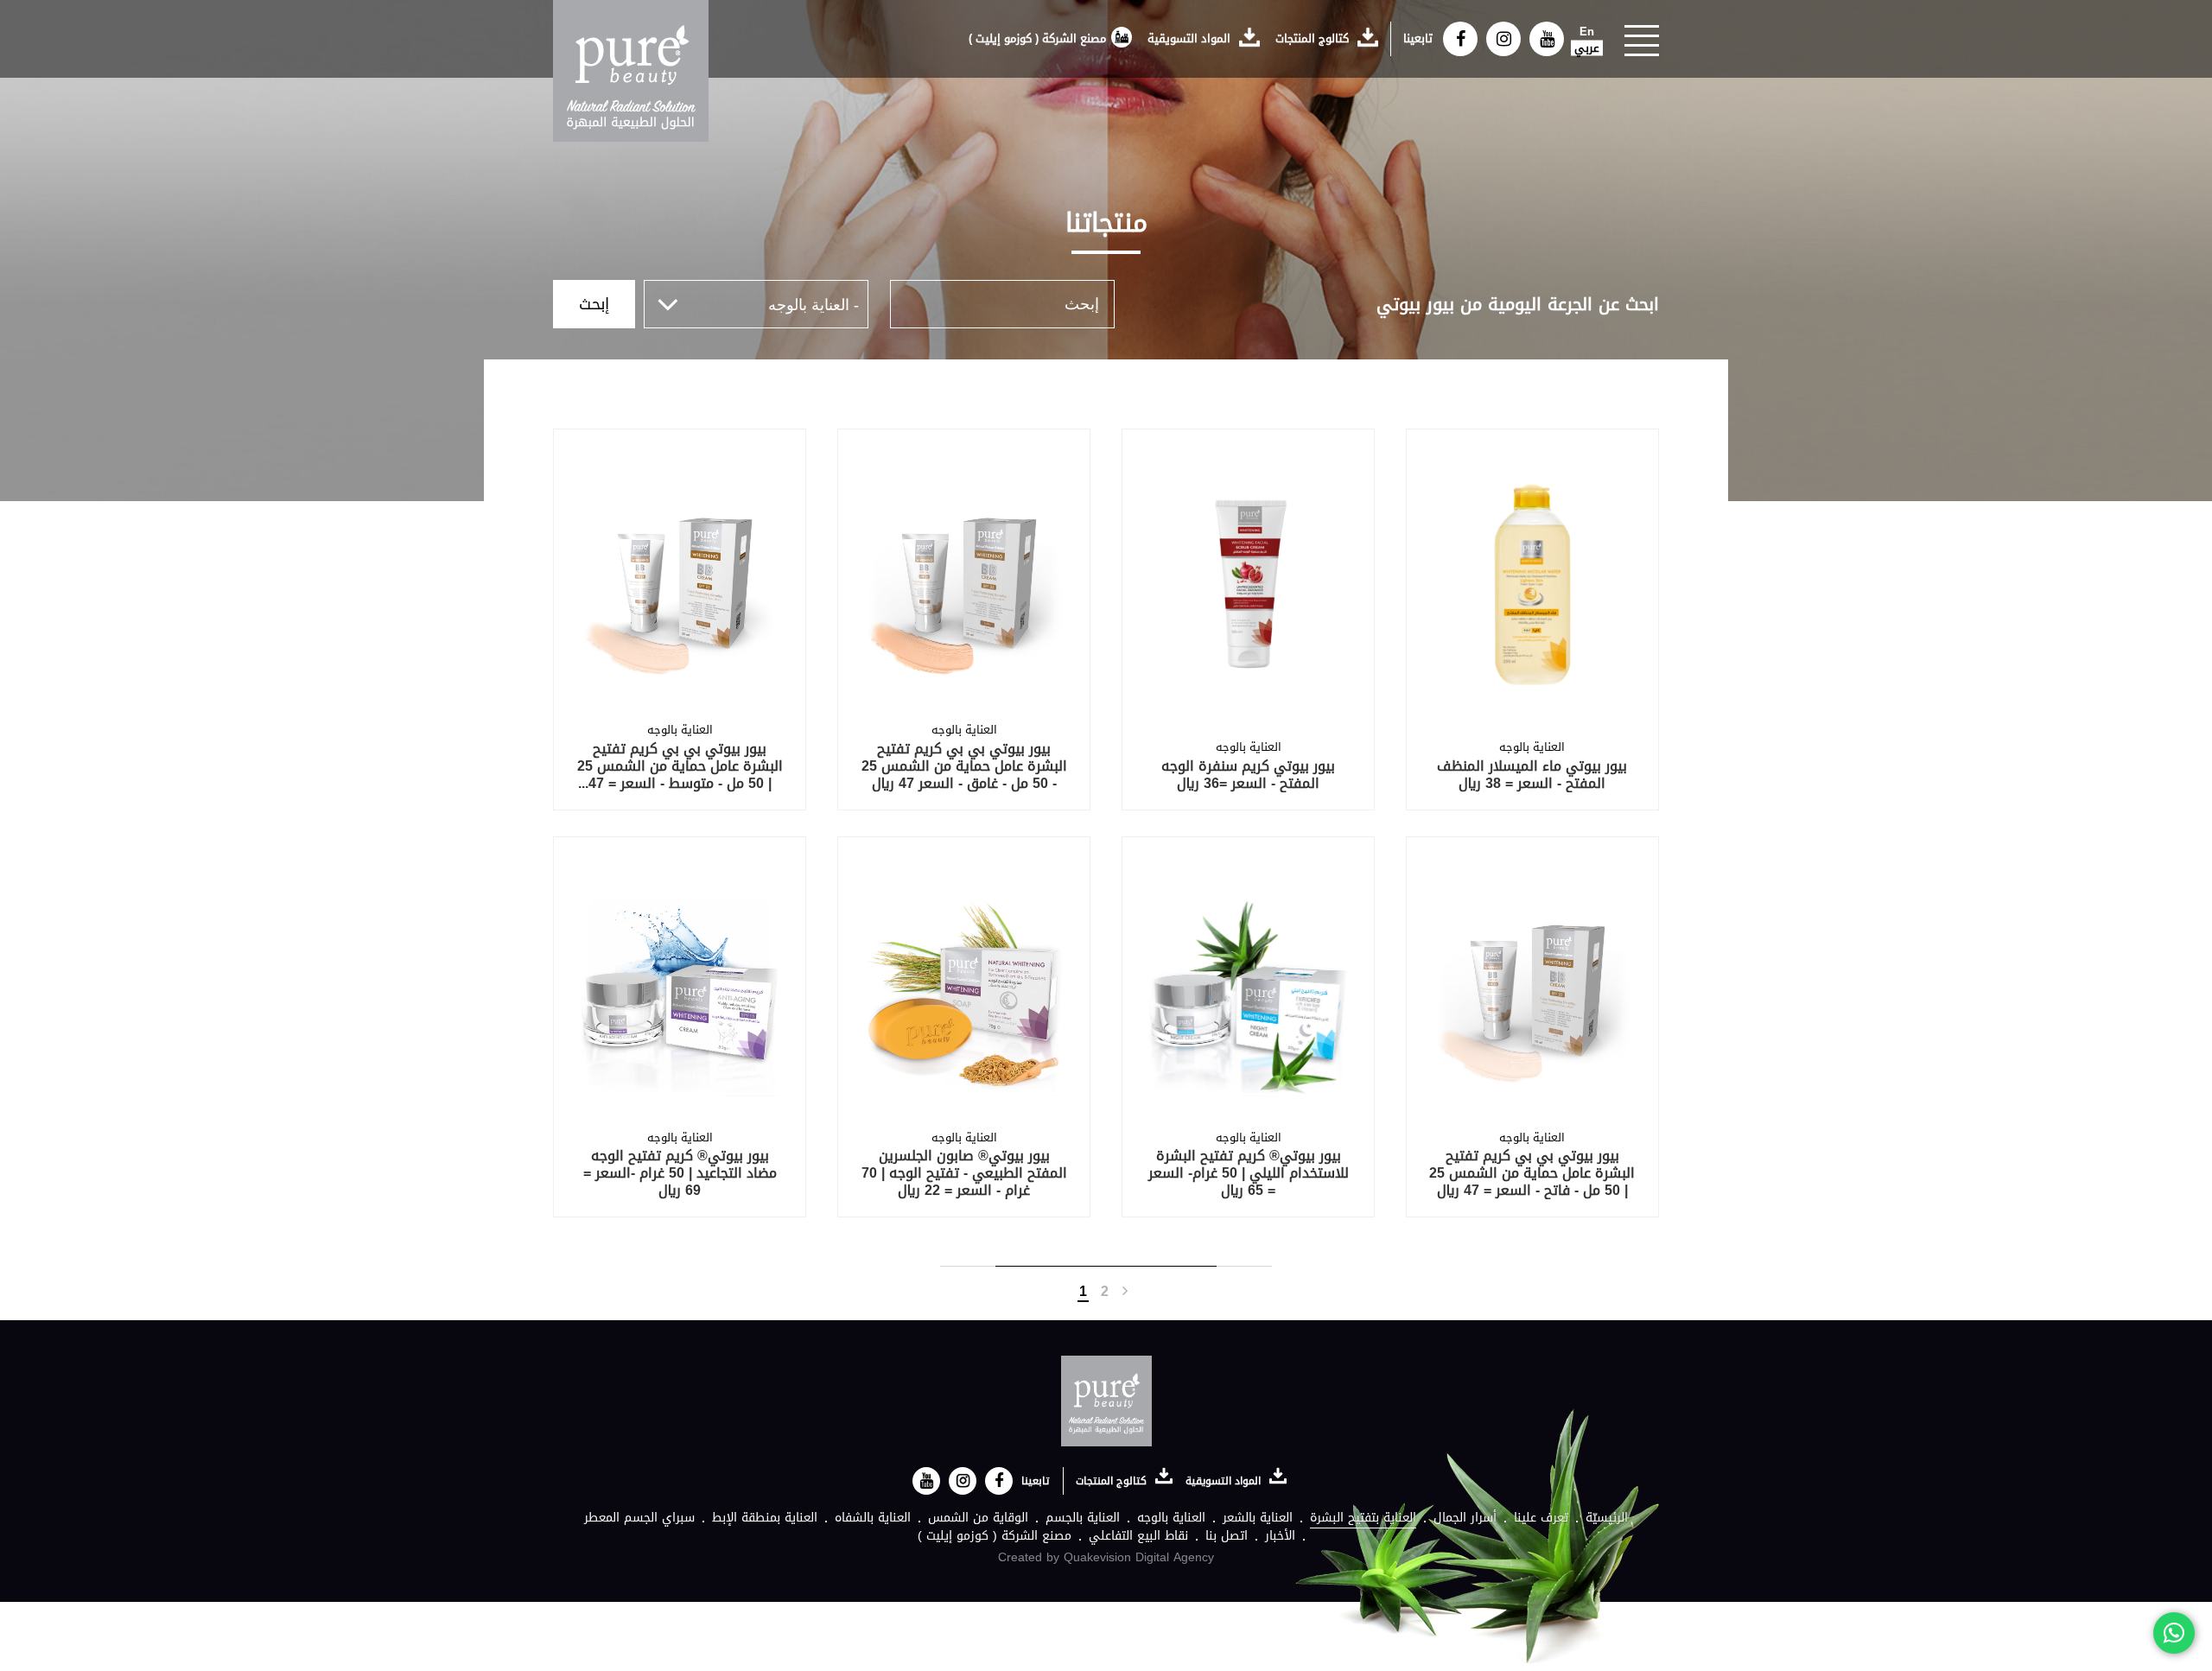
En (1587, 32)
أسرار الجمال (1465, 1518)
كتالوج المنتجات (1314, 38)
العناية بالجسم (1083, 1518)
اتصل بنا (1227, 1536)
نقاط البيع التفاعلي (1138, 1536)
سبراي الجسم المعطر (639, 1518)
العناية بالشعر (1258, 1518)
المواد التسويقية (1191, 38)
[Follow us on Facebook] (1460, 39)
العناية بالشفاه (873, 1518)
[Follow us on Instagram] (1503, 39)
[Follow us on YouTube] (1547, 39)
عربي (1587, 48)
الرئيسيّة (1607, 1518)
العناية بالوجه (1171, 1518)
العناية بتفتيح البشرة (1363, 1518)
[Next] (1125, 1291)
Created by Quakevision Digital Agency (1106, 1557)
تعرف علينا (1541, 1518)
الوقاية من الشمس (978, 1518)
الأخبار (1280, 1536)
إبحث (594, 304)
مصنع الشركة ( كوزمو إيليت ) (1037, 38)
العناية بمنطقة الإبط (765, 1518)
